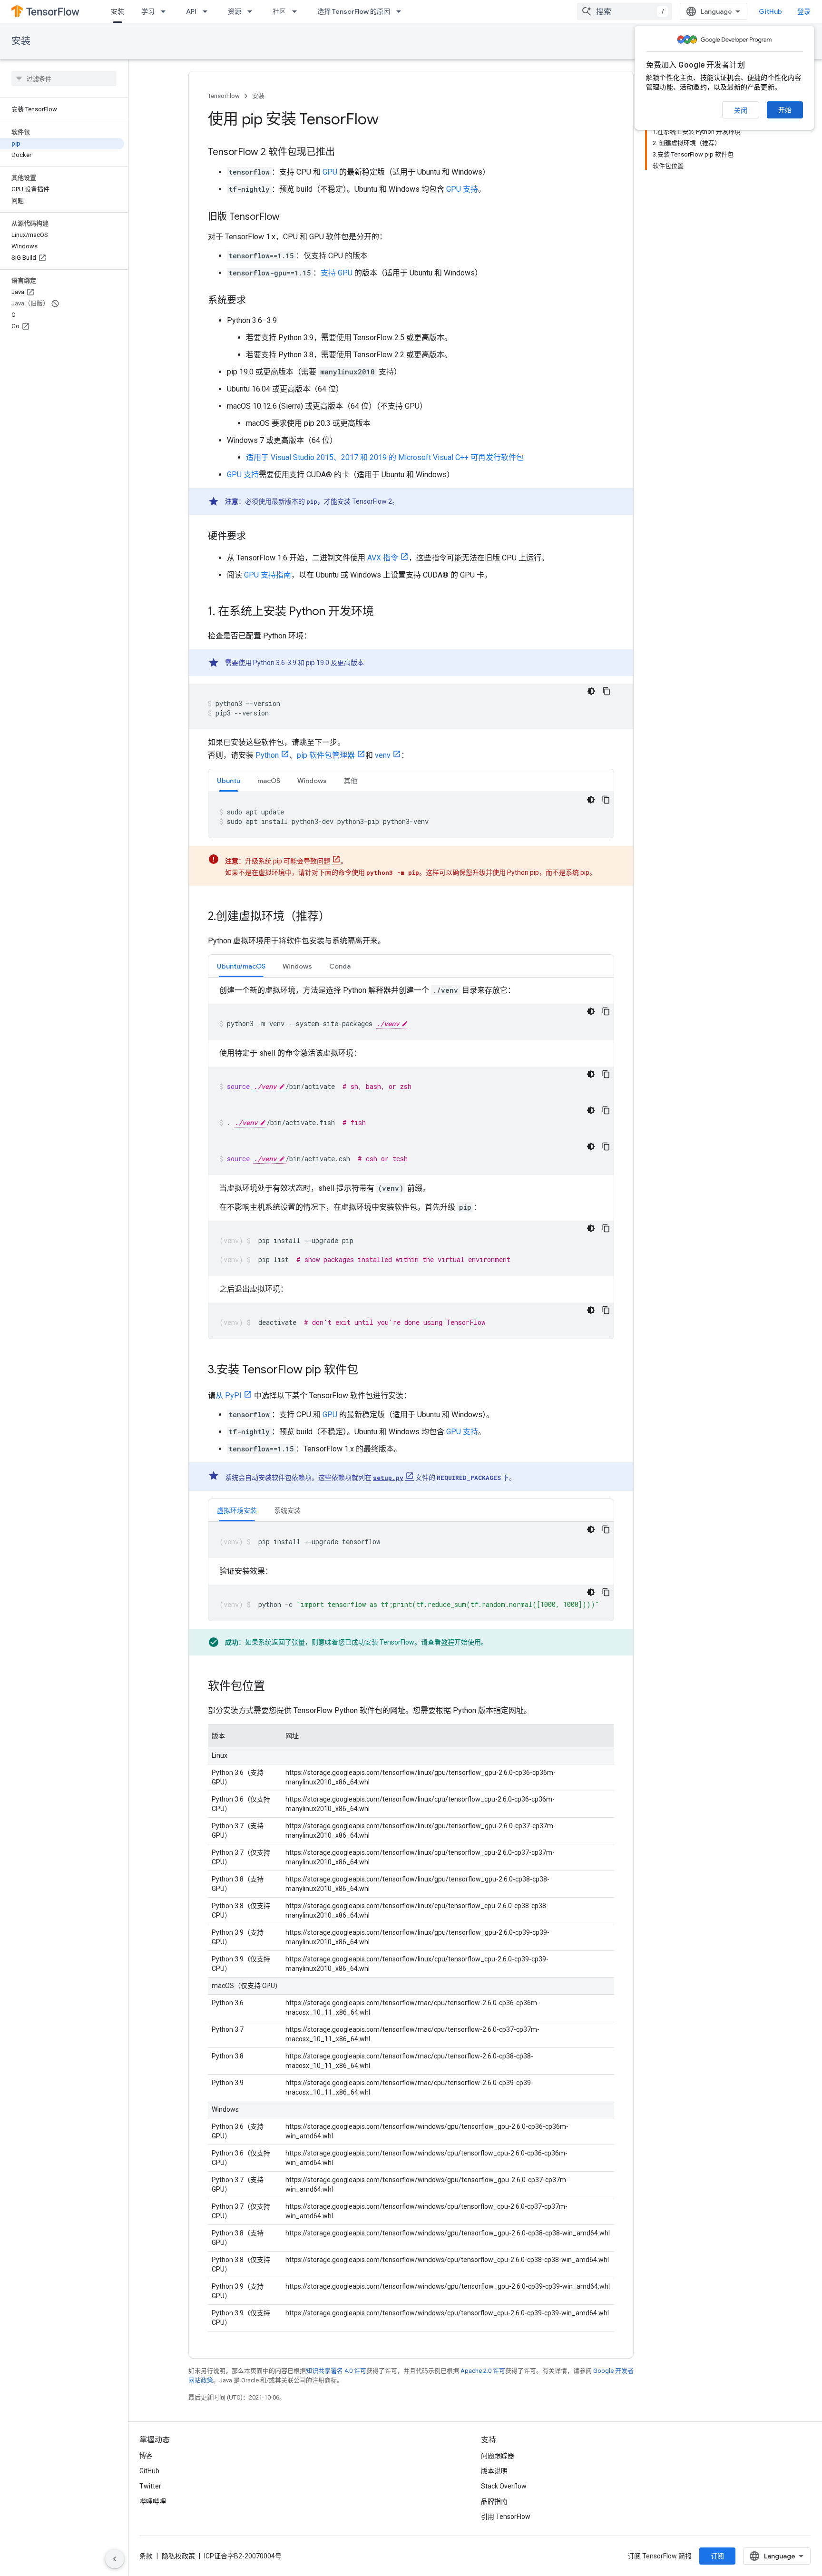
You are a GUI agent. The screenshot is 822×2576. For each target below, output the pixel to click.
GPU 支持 (462, 189)
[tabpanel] (411, 815)
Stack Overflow (504, 2486)
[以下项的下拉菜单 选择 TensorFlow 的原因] (401, 11)
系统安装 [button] (287, 1510)
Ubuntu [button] (229, 781)
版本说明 (494, 2471)
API (191, 11)
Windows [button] (312, 781)
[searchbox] (64, 78)
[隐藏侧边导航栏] (115, 2559)
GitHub (770, 11)
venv (383, 755)
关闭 (741, 110)
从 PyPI (229, 1396)
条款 (146, 2556)
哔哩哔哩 (153, 2501)
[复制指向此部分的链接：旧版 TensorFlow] (289, 217)
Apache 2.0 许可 (483, 2371)
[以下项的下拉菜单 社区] (297, 11)
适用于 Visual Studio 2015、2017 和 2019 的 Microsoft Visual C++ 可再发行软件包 (385, 457)
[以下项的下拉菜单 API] (208, 11)
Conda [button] (340, 966)
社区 (279, 11)
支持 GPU (337, 273)
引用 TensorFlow (506, 2517)
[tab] (229, 780)
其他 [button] (351, 781)
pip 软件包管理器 (326, 755)
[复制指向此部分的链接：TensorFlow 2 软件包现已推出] (344, 153)
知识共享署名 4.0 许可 (336, 2371)
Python (267, 755)
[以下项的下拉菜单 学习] (166, 11)
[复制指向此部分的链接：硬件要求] (255, 537)
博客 (146, 2456)
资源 (235, 11)
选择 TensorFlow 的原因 (354, 11)
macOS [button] (269, 781)
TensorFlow (224, 96)
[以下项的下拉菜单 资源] (253, 11)
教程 (448, 1642)
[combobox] (625, 11)
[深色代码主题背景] (591, 691)
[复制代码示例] (607, 691)
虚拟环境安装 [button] (237, 1510)
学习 (148, 11)
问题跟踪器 (498, 2456)
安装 (117, 11)
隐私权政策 (178, 2556)
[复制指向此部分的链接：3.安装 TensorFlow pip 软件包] (368, 1371)
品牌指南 (494, 2501)
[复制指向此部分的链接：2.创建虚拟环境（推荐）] (340, 917)
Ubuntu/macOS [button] (241, 966)
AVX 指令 (383, 558)
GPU (330, 172)
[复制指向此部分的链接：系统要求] (255, 301)
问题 (323, 861)
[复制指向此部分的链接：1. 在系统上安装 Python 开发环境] (383, 612)
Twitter (150, 2486)
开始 (785, 110)
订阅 (717, 2556)
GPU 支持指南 (268, 575)
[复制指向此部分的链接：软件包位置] (274, 1687)
